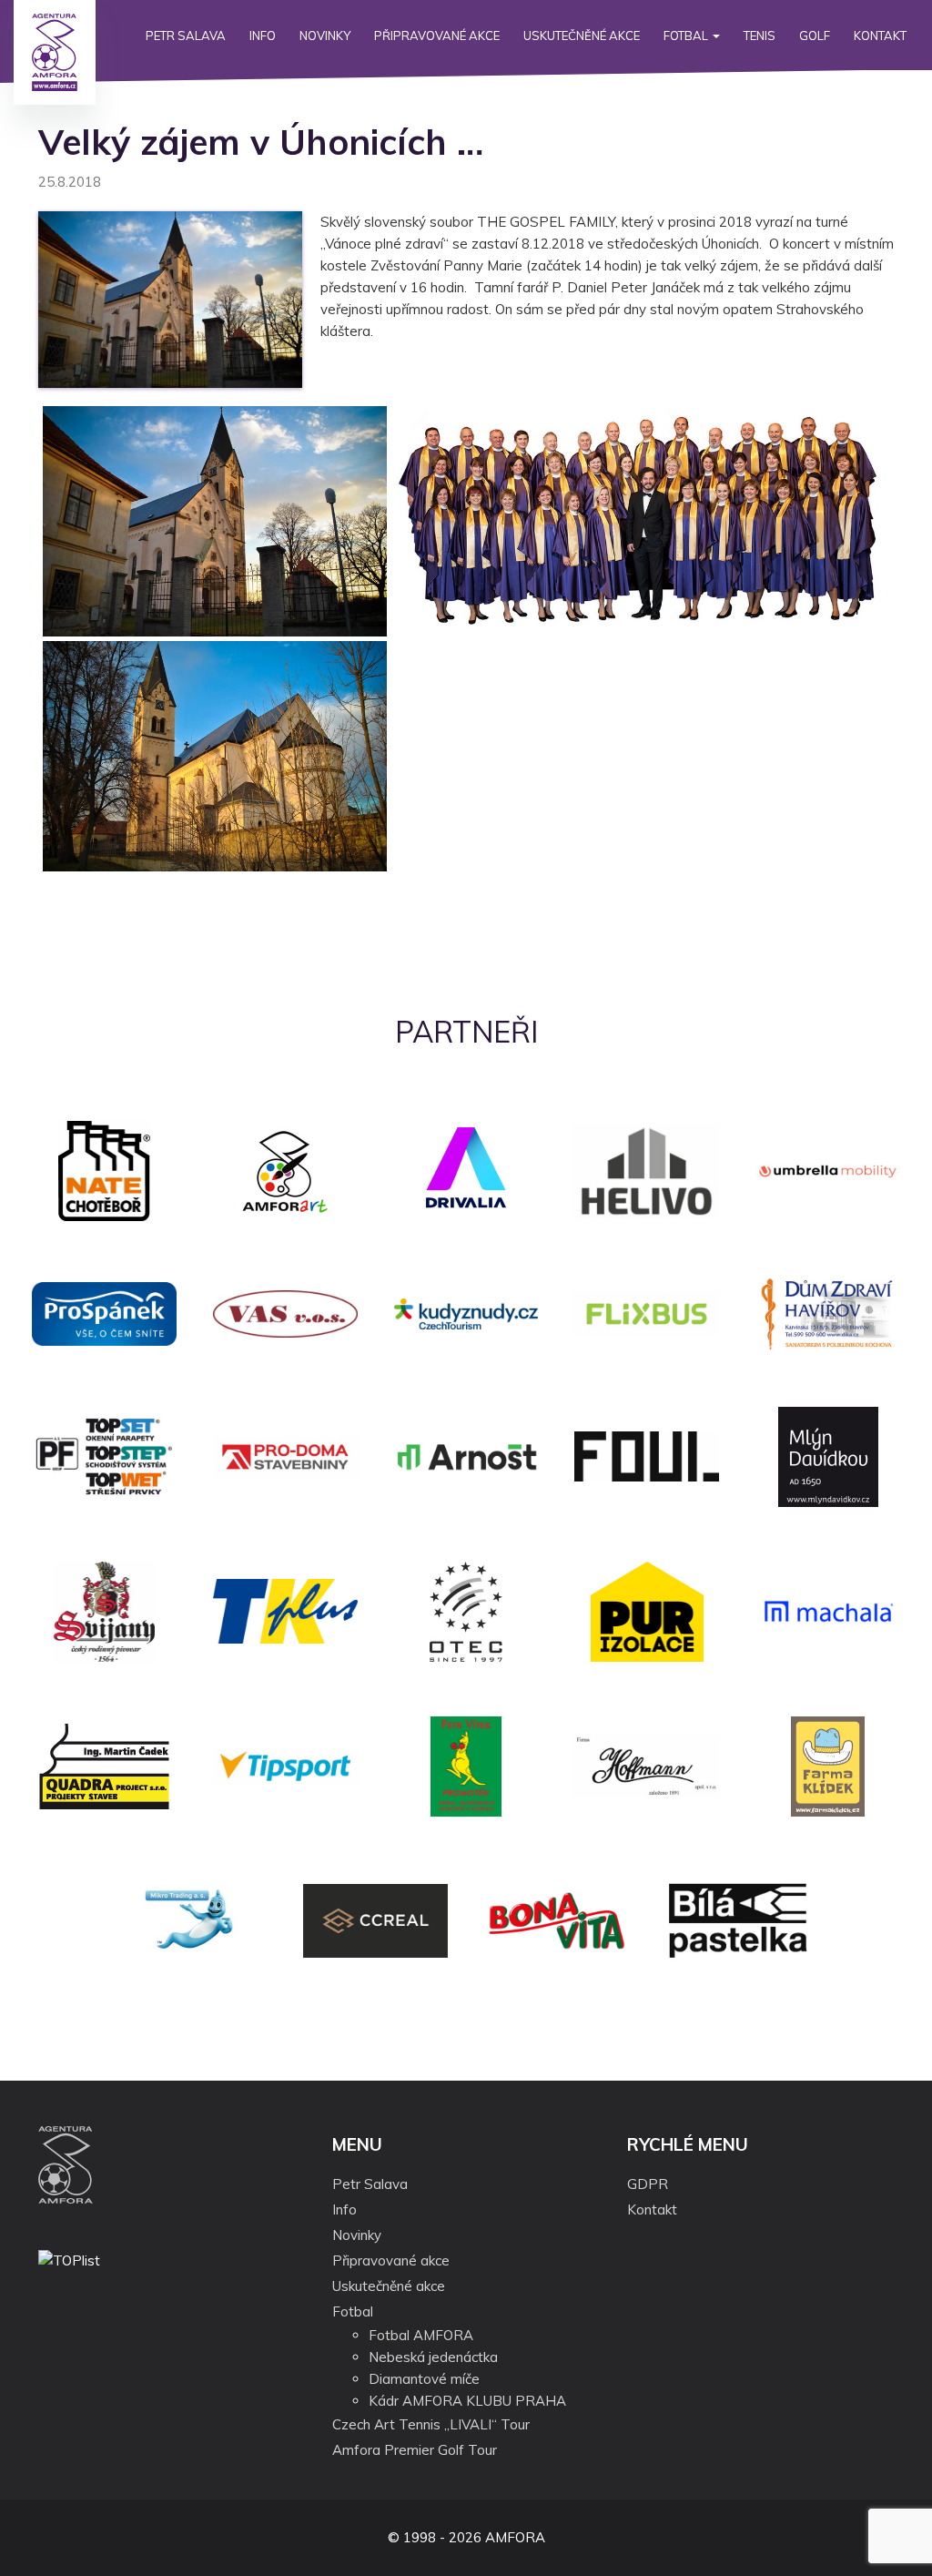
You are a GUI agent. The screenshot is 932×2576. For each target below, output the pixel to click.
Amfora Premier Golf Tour (415, 2450)
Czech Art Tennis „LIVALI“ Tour (431, 2424)
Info (263, 36)
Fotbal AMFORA (421, 2335)
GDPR (648, 2184)
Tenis (760, 36)
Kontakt (880, 36)
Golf (815, 36)
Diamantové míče (424, 2379)
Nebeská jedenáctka (433, 2357)
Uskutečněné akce (582, 36)
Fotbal (687, 36)
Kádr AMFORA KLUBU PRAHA (467, 2401)
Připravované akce (437, 36)
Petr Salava (186, 36)
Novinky (325, 36)
